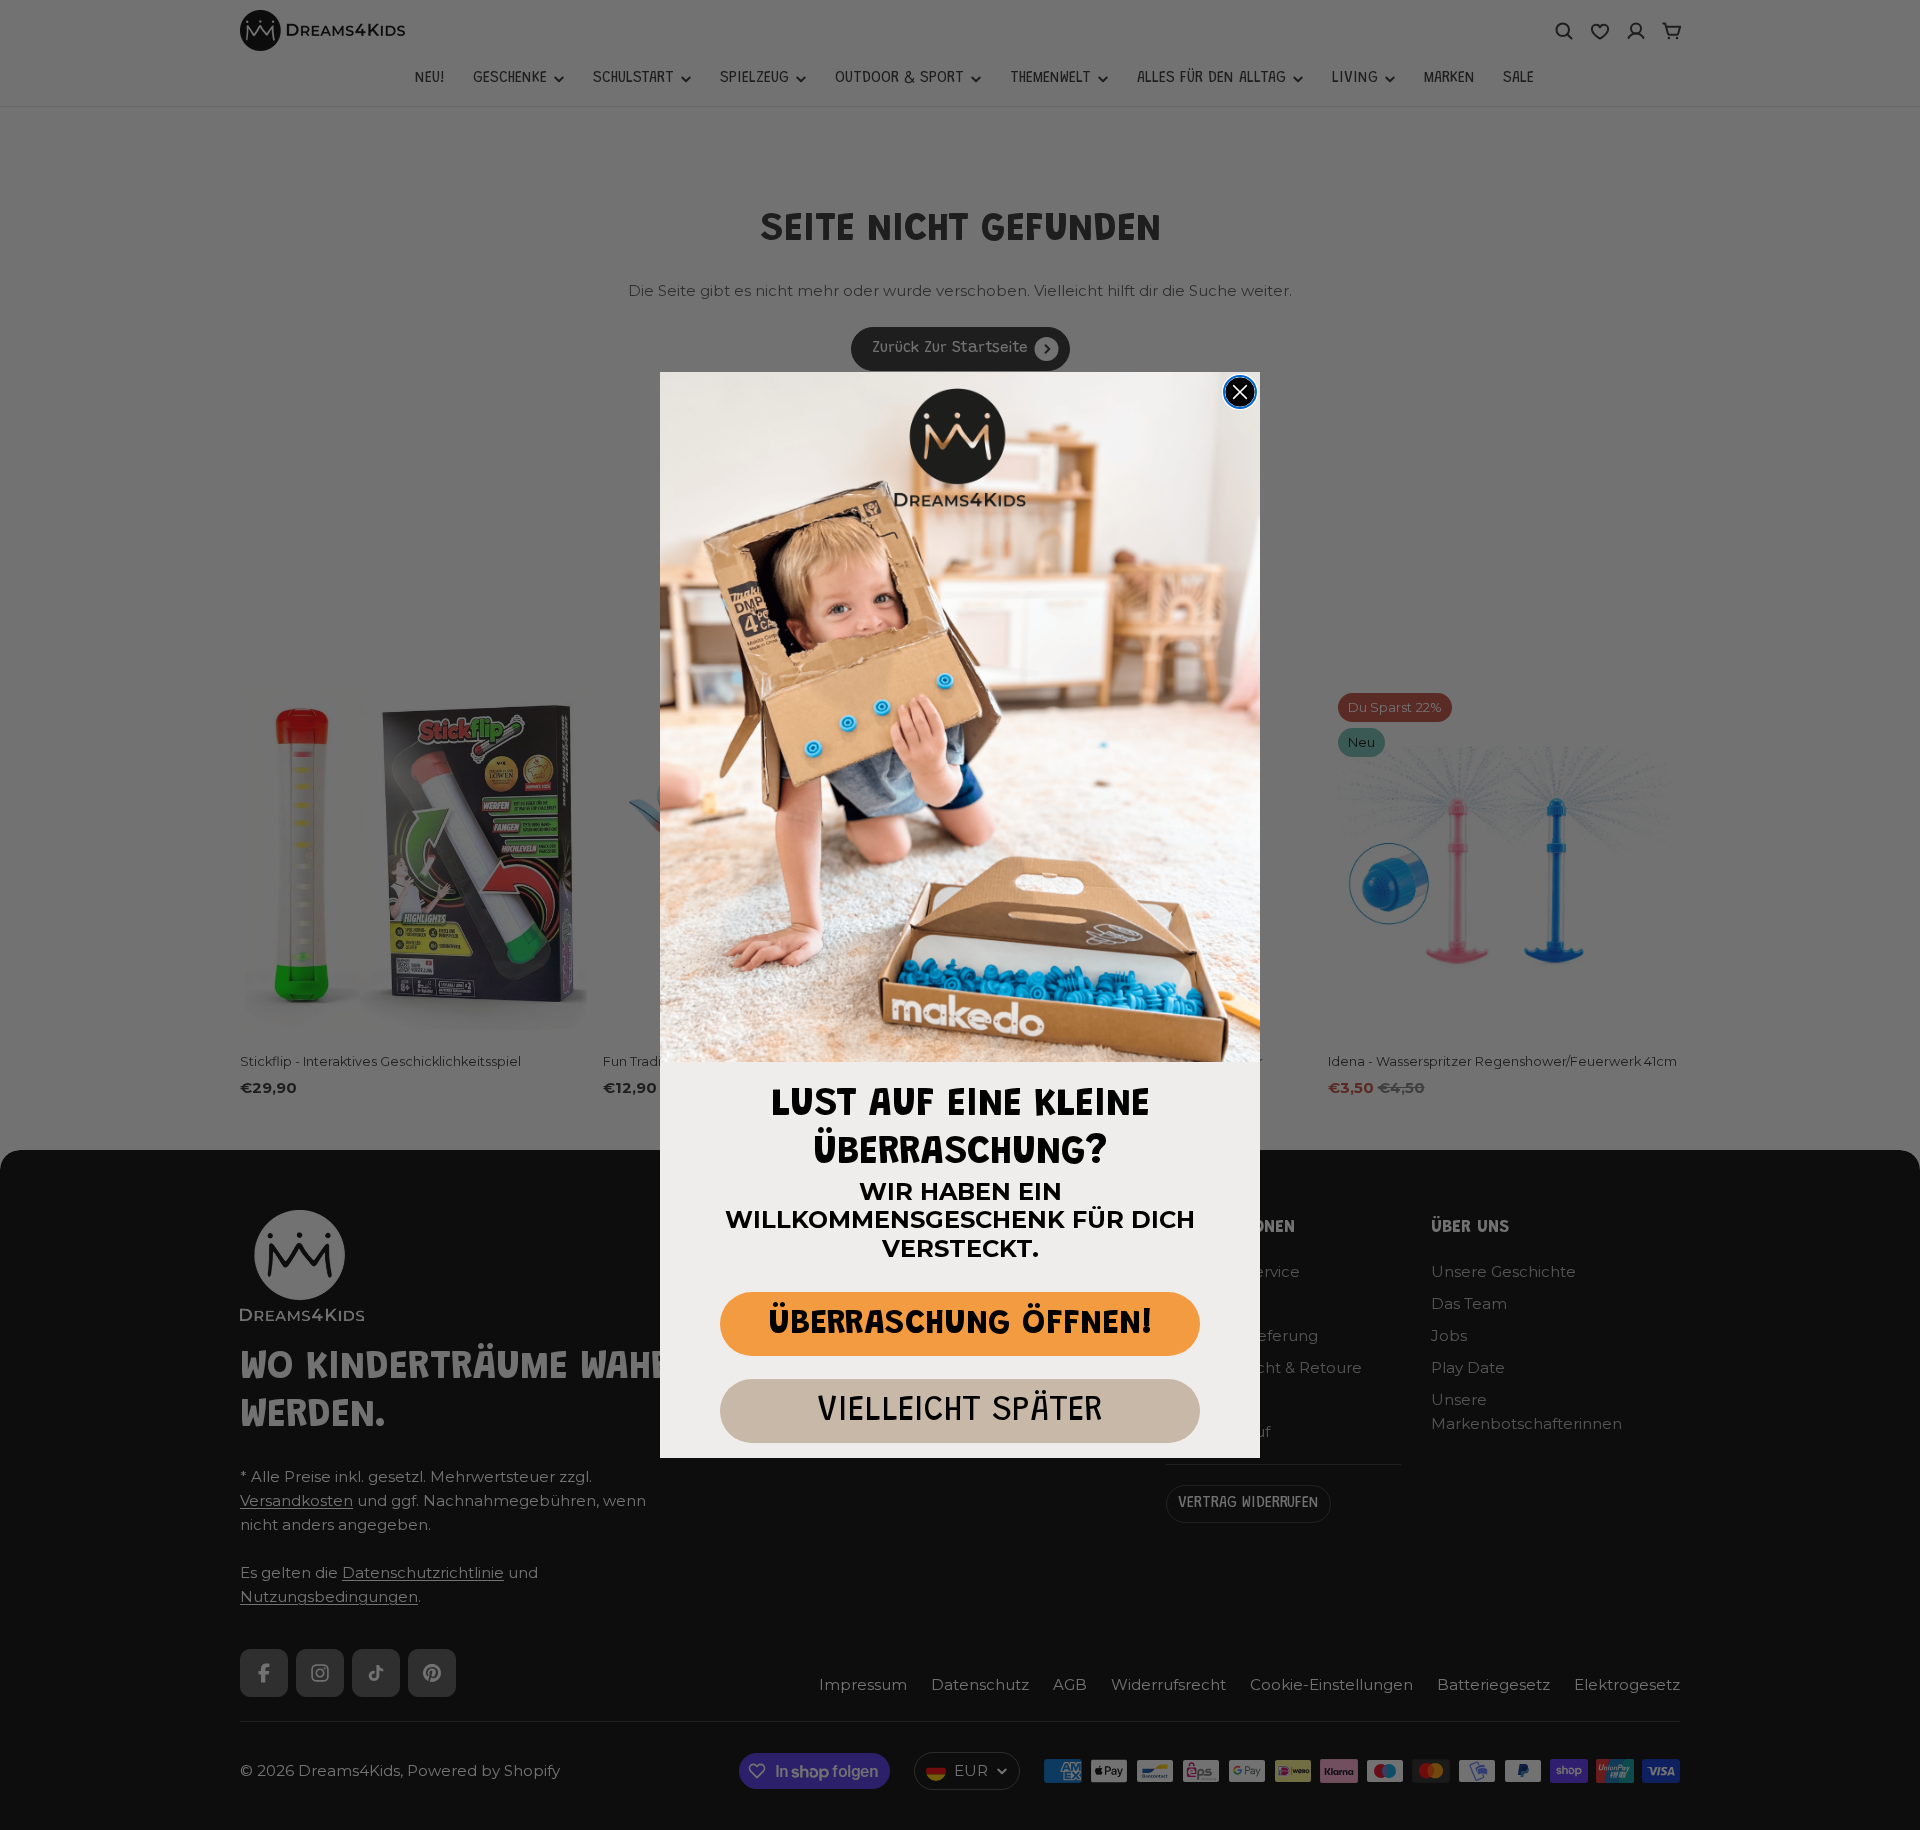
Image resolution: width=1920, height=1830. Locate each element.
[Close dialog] (1240, 392)
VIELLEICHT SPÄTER (960, 1411)
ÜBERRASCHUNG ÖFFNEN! (960, 1324)
